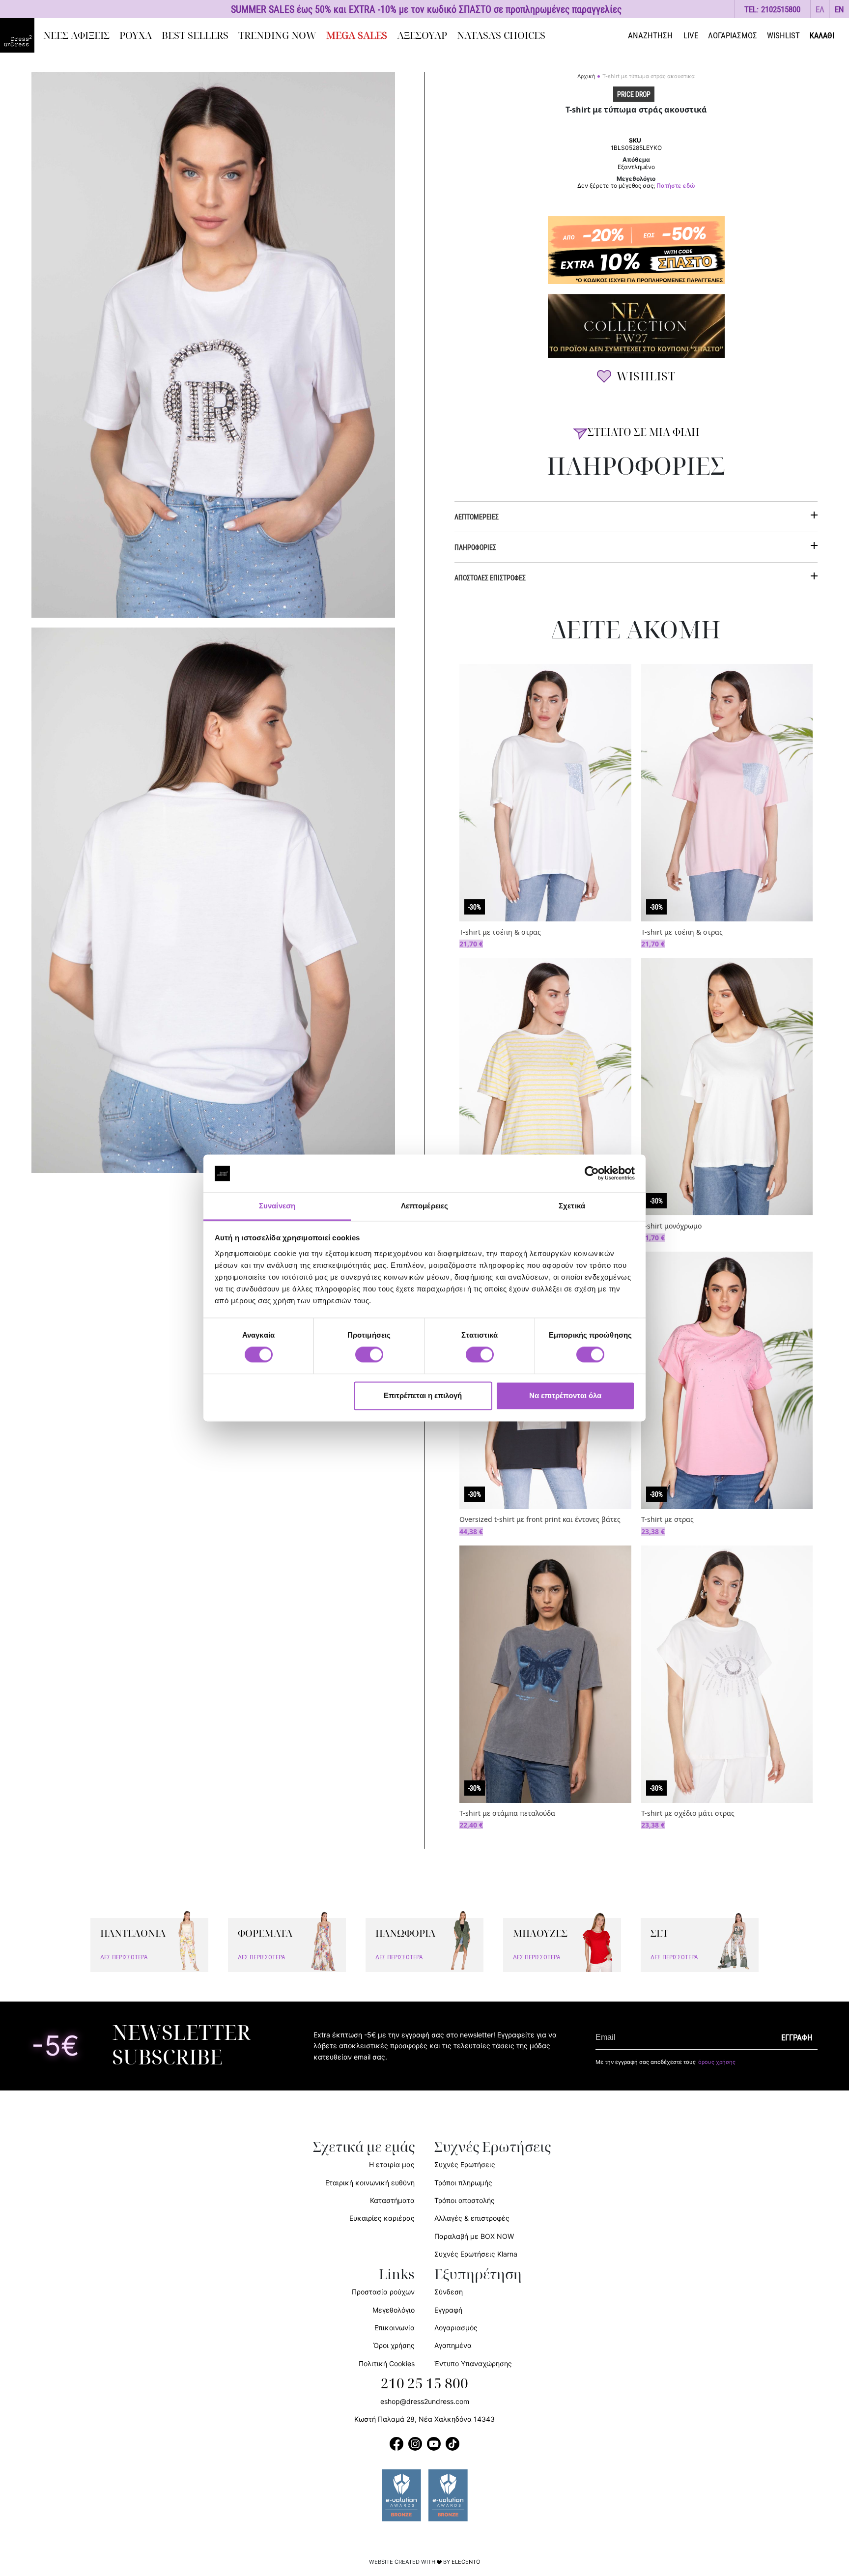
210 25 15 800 (424, 2384)
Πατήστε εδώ (676, 186)
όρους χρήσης (717, 2062)
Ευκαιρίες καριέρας (382, 2218)
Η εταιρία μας (392, 2164)
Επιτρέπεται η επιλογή (423, 1395)
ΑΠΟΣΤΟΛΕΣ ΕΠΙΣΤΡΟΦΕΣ (490, 578)
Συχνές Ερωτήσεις (465, 2164)
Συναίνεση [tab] (277, 1206)
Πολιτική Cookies (387, 2363)
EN (839, 9)
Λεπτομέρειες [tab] (424, 1206)
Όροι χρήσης (394, 2345)
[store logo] (17, 35)
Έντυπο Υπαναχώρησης (473, 2363)
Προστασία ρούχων (383, 2292)
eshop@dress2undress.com (425, 2401)
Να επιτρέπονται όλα (565, 1395)
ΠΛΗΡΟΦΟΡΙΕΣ (475, 547)
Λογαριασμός (456, 2328)
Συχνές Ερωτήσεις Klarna (476, 2254)
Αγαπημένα (453, 2345)
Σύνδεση (449, 2292)
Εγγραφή (448, 2310)
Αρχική (586, 76)
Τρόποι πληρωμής (463, 2183)
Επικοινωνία (395, 2328)
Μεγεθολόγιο (394, 2310)
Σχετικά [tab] (572, 1206)
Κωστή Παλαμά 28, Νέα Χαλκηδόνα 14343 (424, 2419)
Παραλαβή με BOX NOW (474, 2236)
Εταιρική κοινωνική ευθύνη (370, 2183)
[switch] (369, 1360)
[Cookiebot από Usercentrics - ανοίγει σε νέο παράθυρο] (592, 1174)
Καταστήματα (392, 2200)
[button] (820, 9)
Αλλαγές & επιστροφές (472, 2218)
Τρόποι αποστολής (465, 2200)
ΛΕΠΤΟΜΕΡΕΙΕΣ (477, 517)
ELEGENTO (466, 2562)
